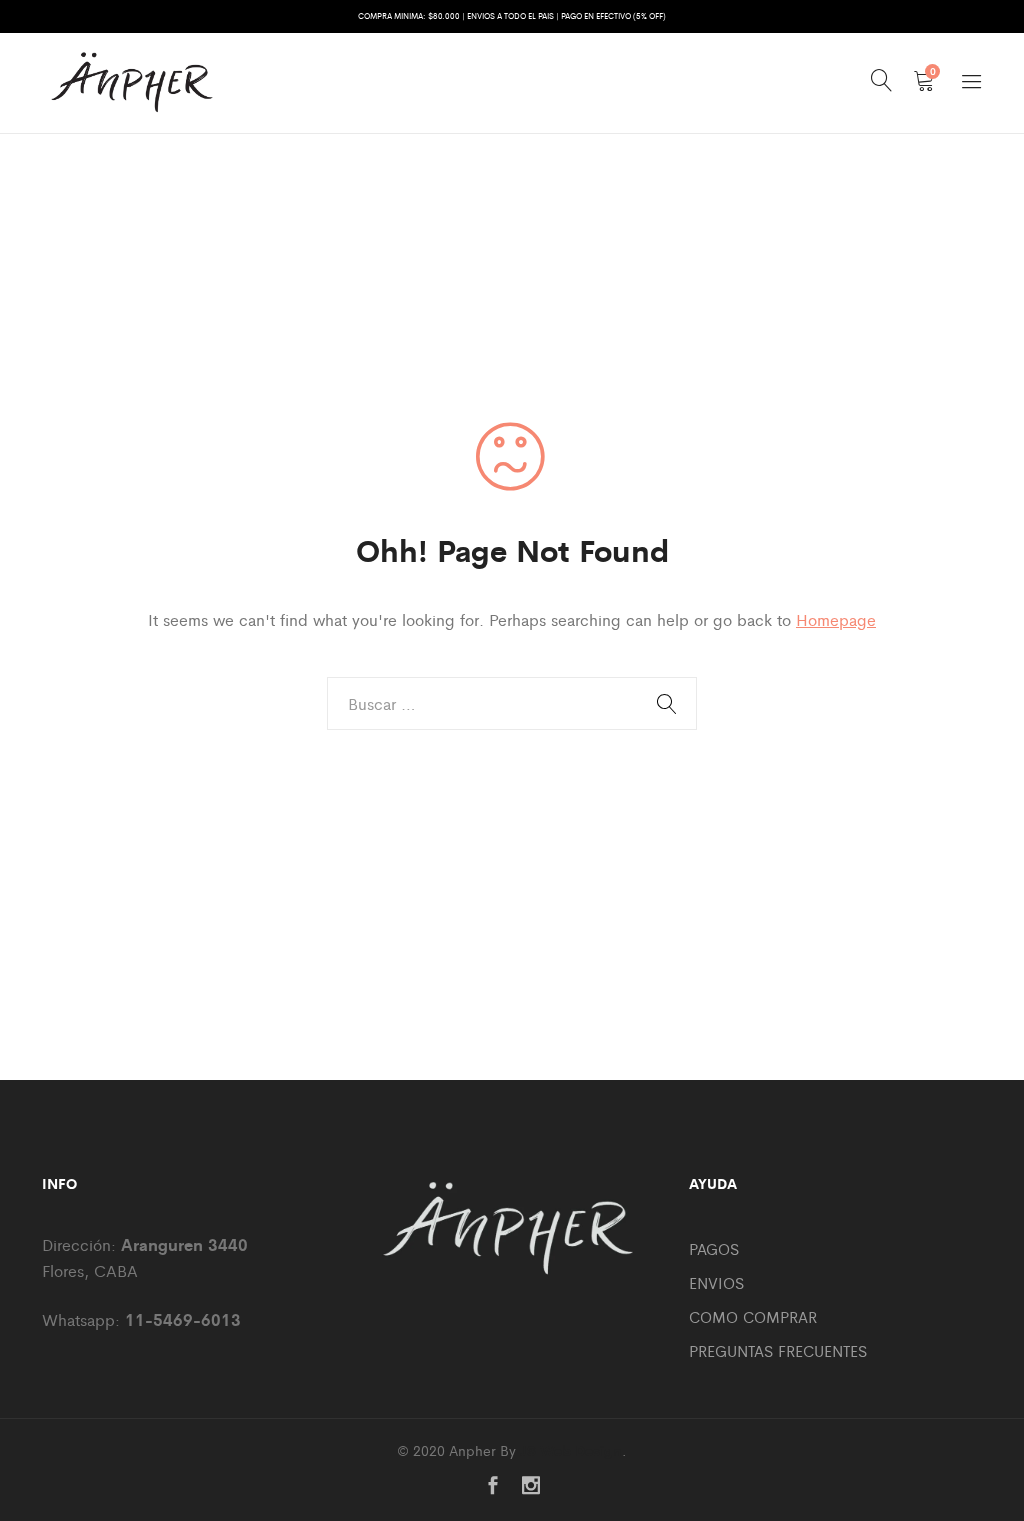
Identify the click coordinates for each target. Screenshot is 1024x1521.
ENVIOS (716, 1282)
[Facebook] (493, 1486)
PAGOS (714, 1248)
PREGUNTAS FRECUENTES (778, 1350)
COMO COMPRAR (753, 1316)
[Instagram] (531, 1486)
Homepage (836, 619)
